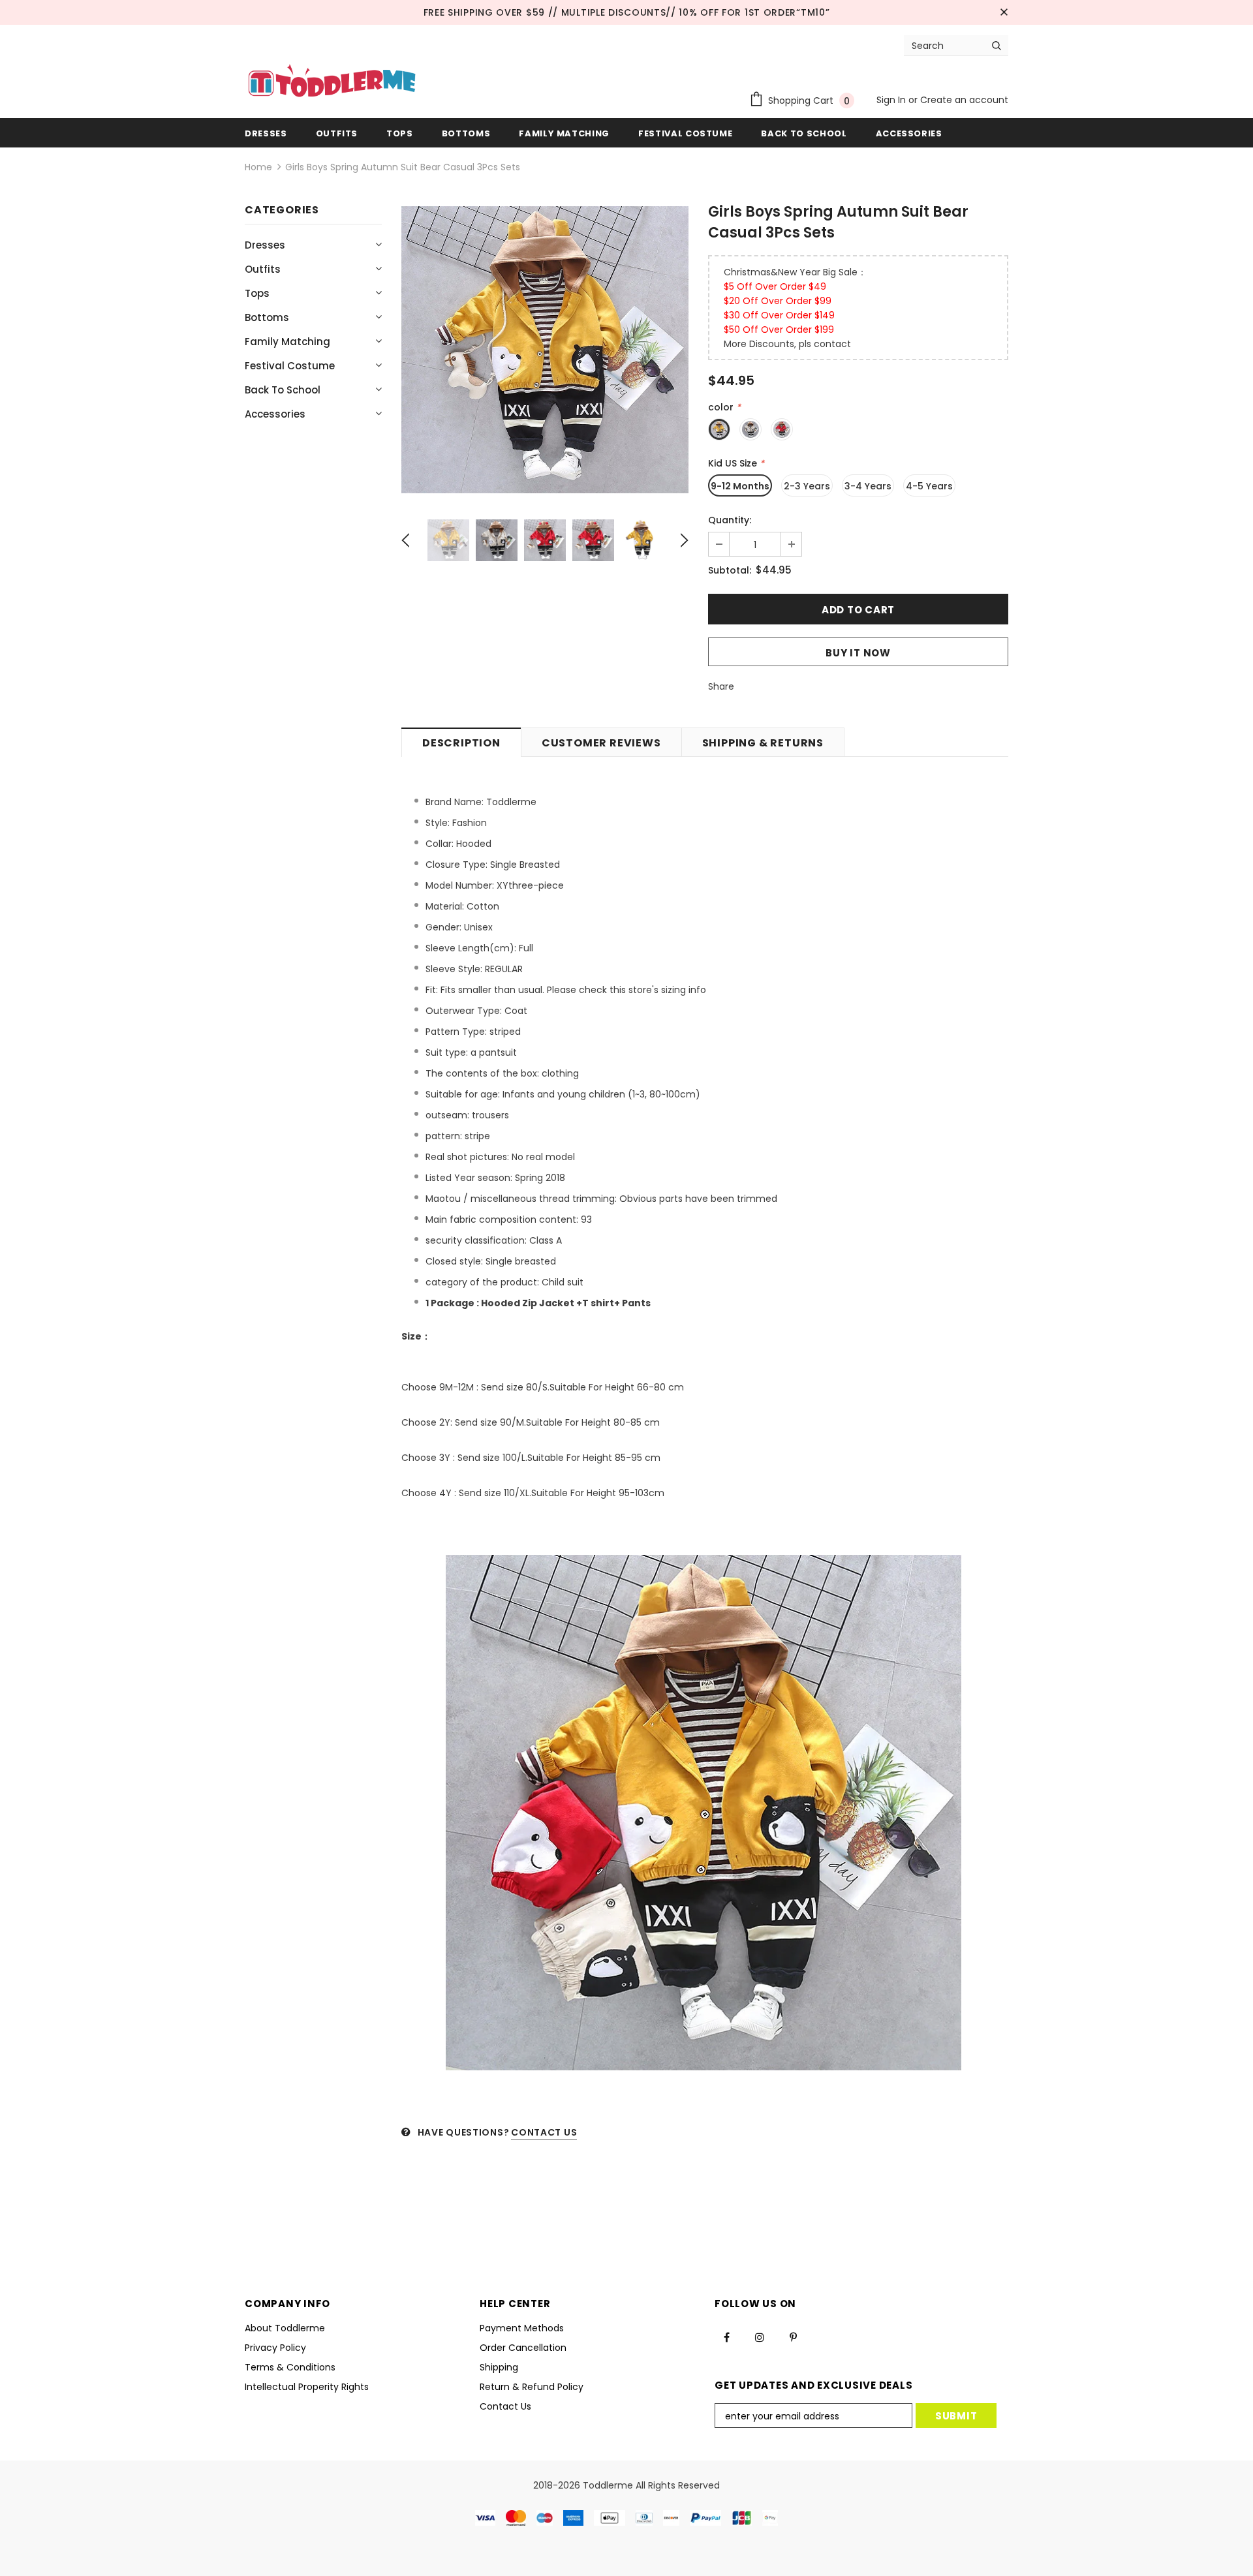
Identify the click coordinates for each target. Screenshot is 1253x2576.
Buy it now (858, 653)
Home (258, 167)
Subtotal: (730, 570)
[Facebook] (726, 2337)
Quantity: (730, 520)
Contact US (544, 2132)
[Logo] (332, 82)
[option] (545, 350)
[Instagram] (760, 2337)
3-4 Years (868, 486)
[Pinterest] (793, 2337)
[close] (1004, 12)
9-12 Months (740, 486)
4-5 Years (929, 486)
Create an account (964, 100)
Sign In (892, 100)
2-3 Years (807, 486)
